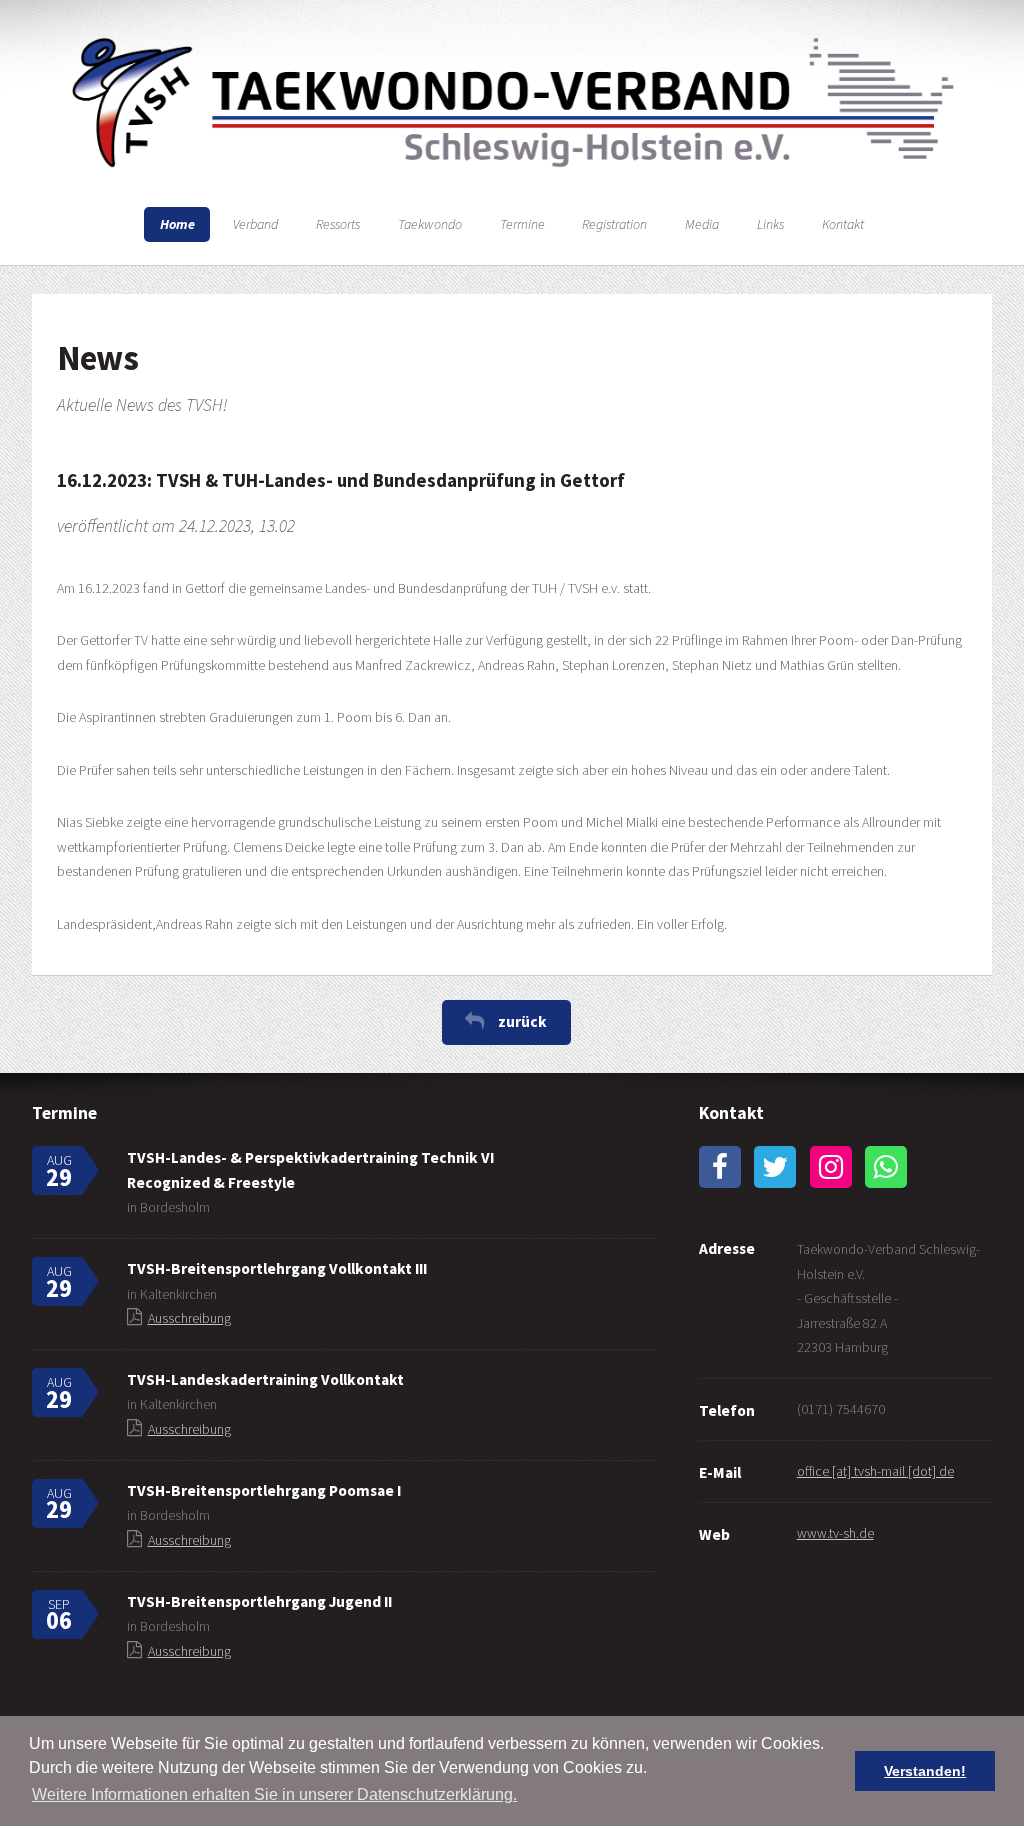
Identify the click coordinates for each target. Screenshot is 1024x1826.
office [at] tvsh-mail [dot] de (875, 1471)
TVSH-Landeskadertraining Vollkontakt (265, 1379)
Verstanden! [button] (925, 1771)
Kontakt (843, 224)
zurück (522, 1021)
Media (702, 224)
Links (770, 224)
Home (177, 224)
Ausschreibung (189, 1318)
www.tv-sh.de (835, 1533)
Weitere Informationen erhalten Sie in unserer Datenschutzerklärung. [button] (274, 1794)
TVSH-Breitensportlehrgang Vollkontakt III (277, 1268)
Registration (614, 224)
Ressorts (338, 224)
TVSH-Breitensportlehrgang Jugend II (259, 1601)
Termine (522, 224)
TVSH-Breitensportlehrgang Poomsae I (264, 1490)
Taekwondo (430, 224)
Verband (255, 224)
